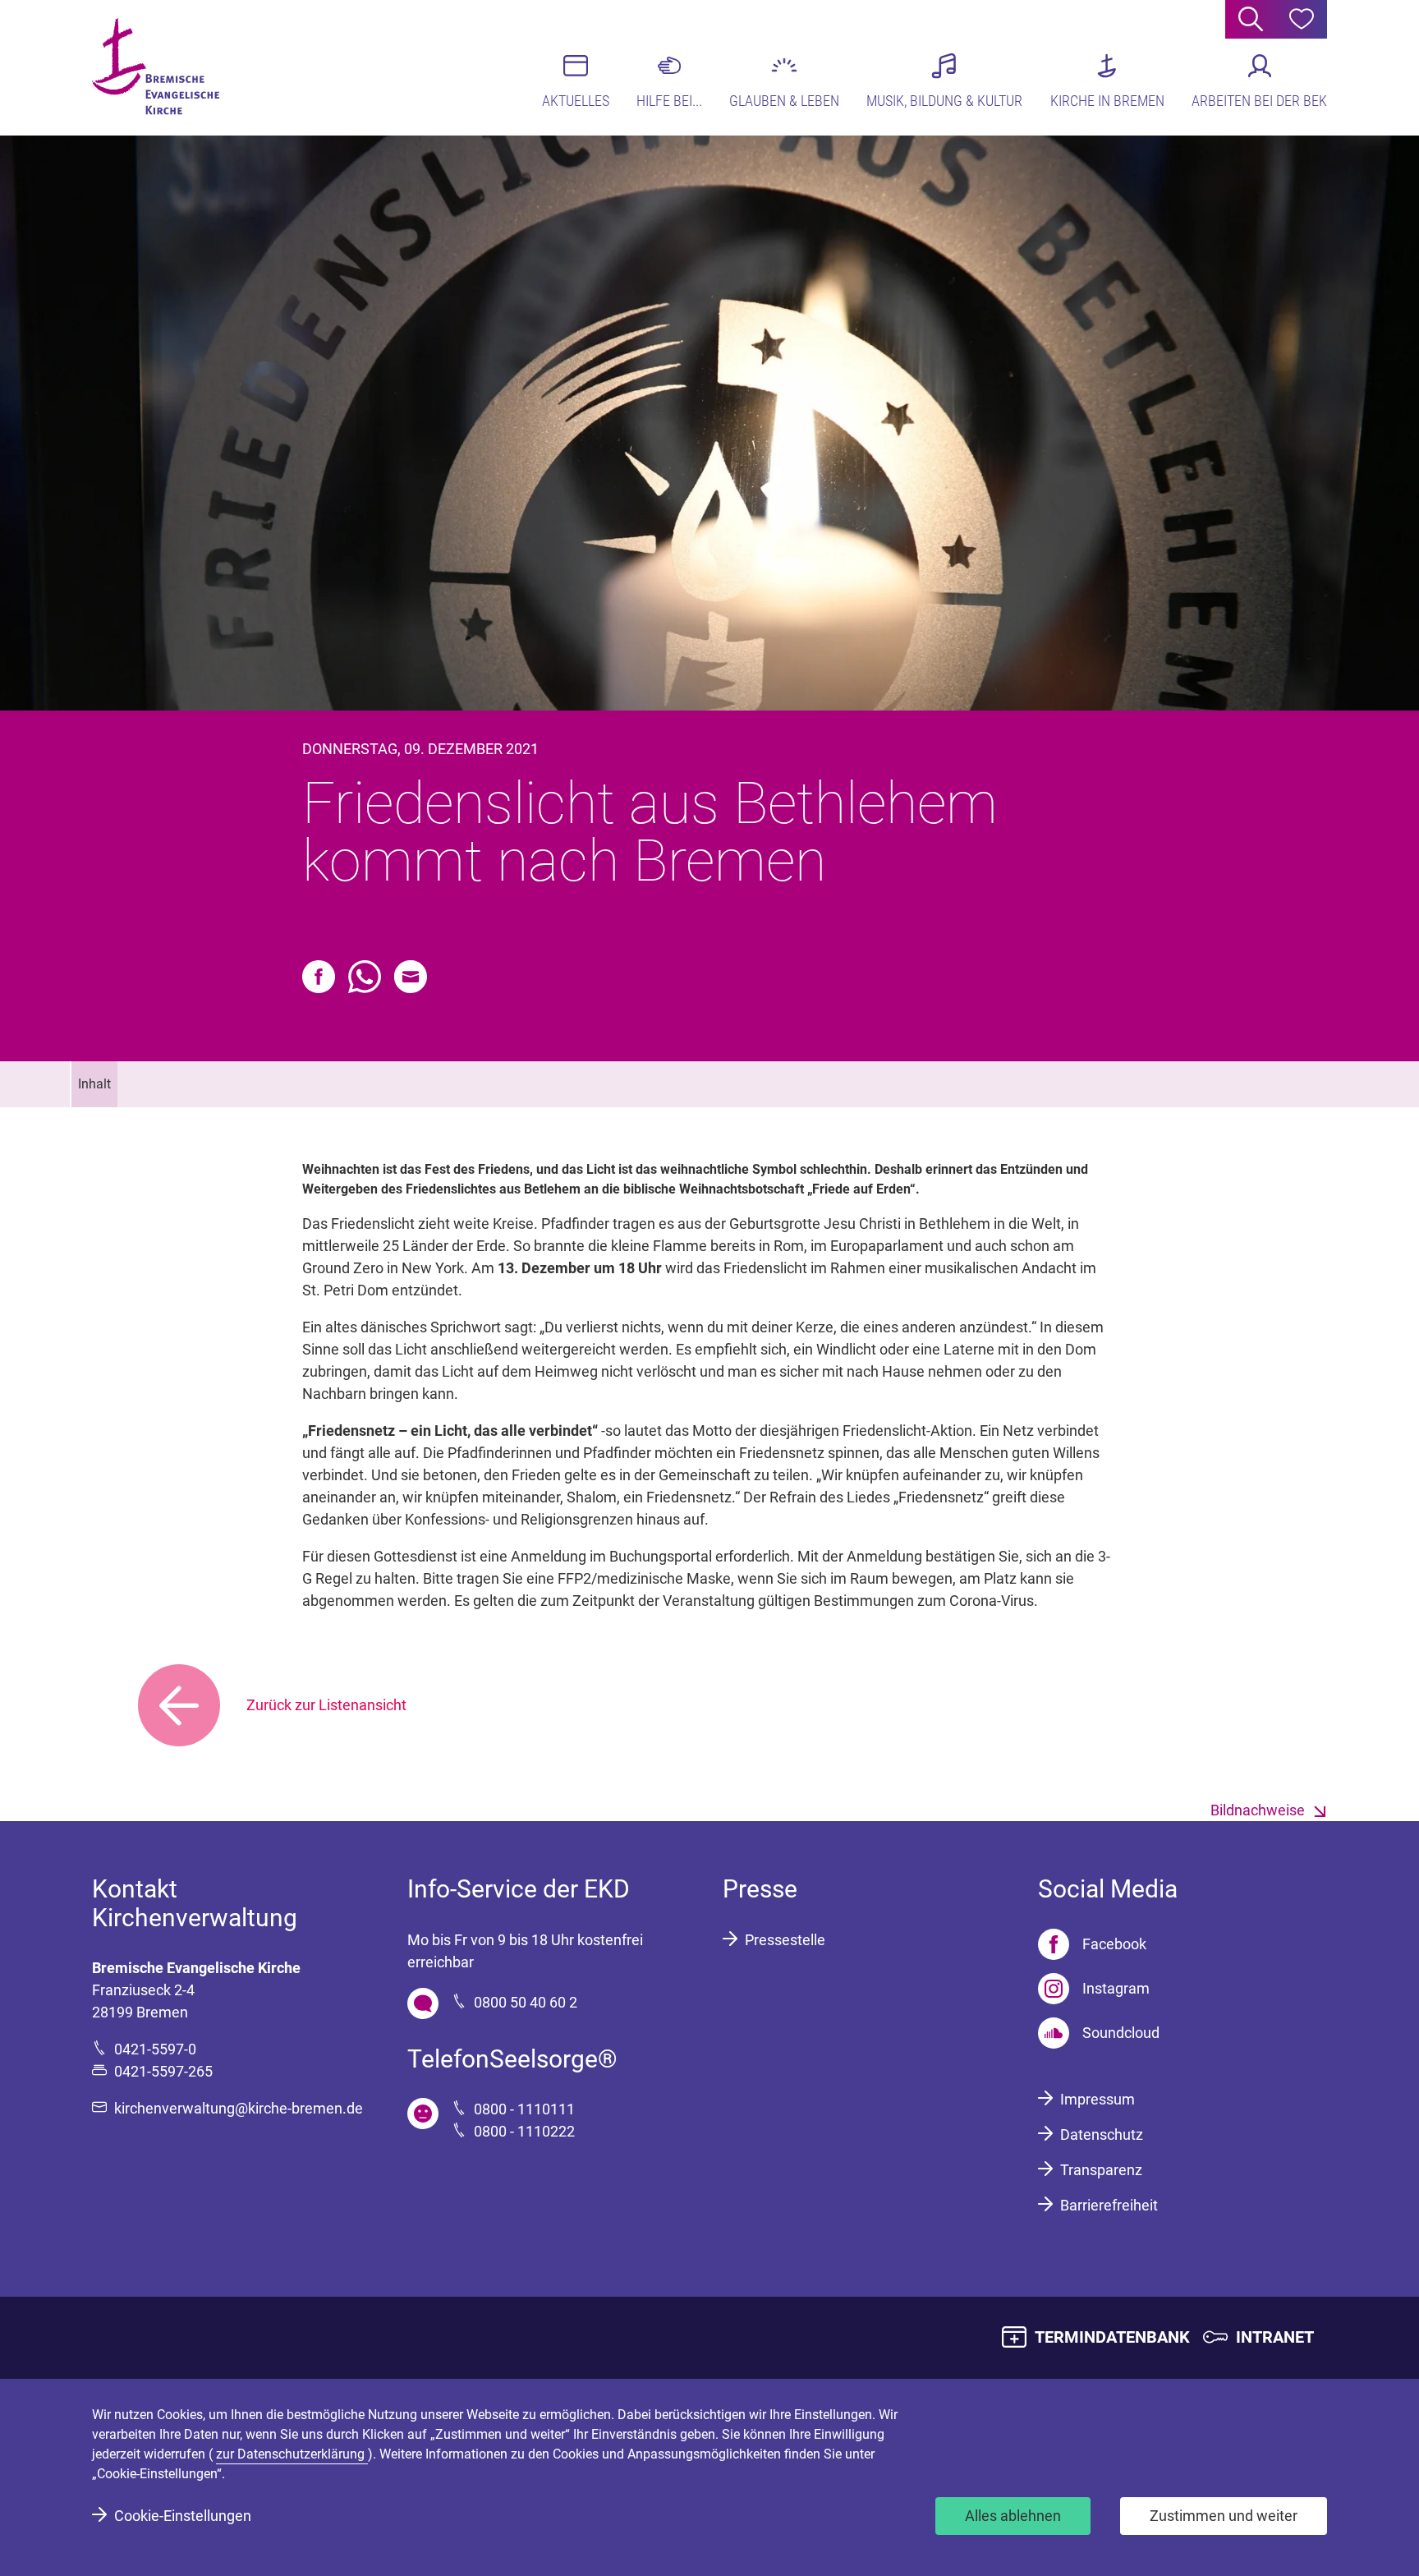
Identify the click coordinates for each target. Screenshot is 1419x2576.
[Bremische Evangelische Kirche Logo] (156, 67)
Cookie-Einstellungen (183, 2516)
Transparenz (1101, 2170)
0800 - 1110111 (524, 2109)
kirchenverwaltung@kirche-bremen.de (239, 2108)
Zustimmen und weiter (1224, 2516)
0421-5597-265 (163, 2071)
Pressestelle (785, 1940)
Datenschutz (1102, 2134)
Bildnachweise (1258, 1810)
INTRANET (1275, 2337)
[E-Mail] (411, 977)
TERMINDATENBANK (1112, 2337)
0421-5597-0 (155, 2049)
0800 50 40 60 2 (526, 2002)
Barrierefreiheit (1109, 2205)
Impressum (1098, 2099)
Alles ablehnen (1013, 2516)
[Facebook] (319, 977)
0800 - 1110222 (524, 2131)
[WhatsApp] (365, 977)
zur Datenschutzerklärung (292, 2454)
